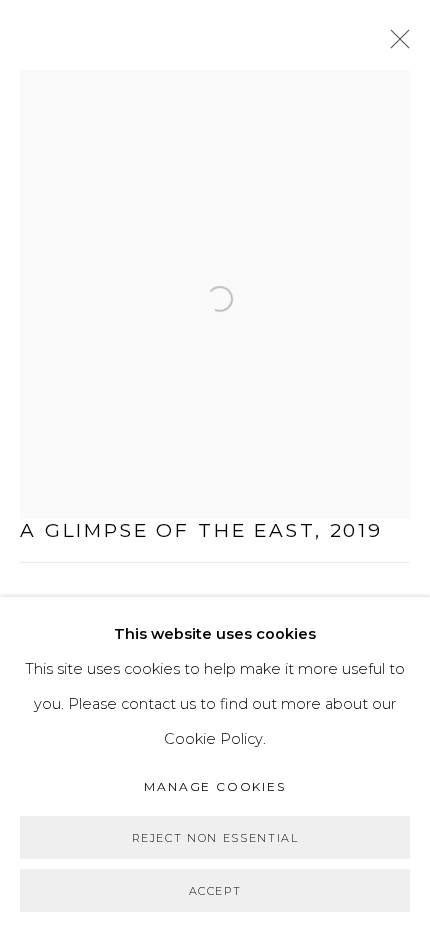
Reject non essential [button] (215, 838)
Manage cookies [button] (214, 786)
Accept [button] (215, 891)
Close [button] (395, 45)
